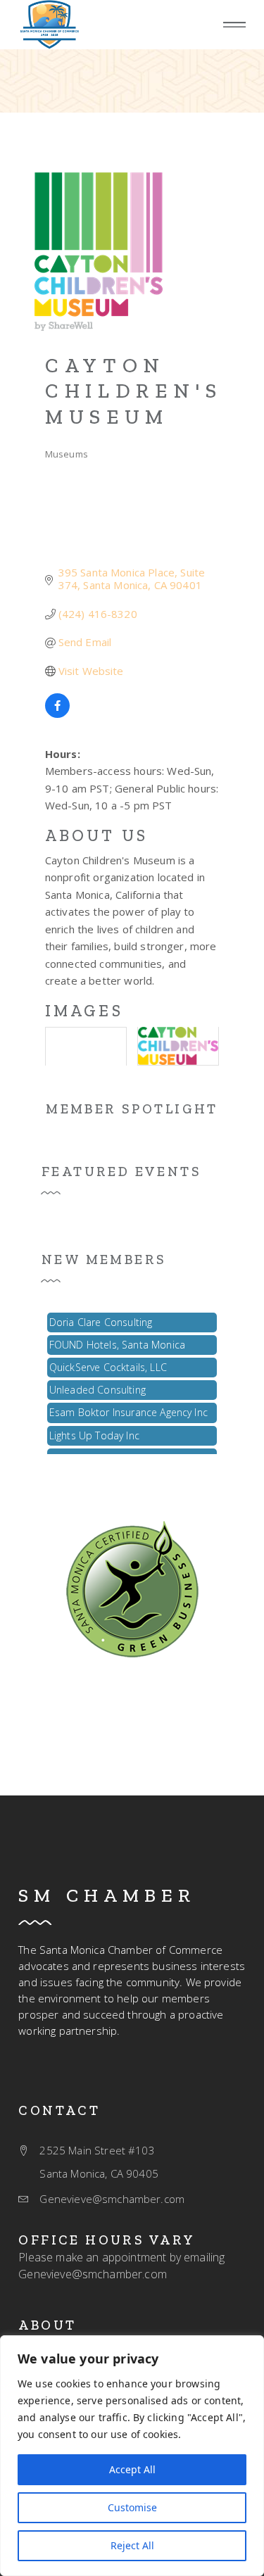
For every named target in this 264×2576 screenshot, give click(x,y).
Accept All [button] (132, 2469)
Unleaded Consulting (98, 1385)
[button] (234, 25)
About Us (96, 835)
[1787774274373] (132, 1587)
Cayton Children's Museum (134, 391)
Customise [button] (132, 2507)
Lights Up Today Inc (94, 1431)
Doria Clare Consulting (101, 1318)
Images (84, 1011)
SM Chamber (107, 1895)
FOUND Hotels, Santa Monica (117, 1340)
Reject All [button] (132, 2545)
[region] (132, 2456)
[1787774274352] (49, 25)
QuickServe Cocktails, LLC (108, 1363)
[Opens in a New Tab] (57, 714)
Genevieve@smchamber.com (93, 2274)
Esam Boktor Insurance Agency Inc (128, 1408)
